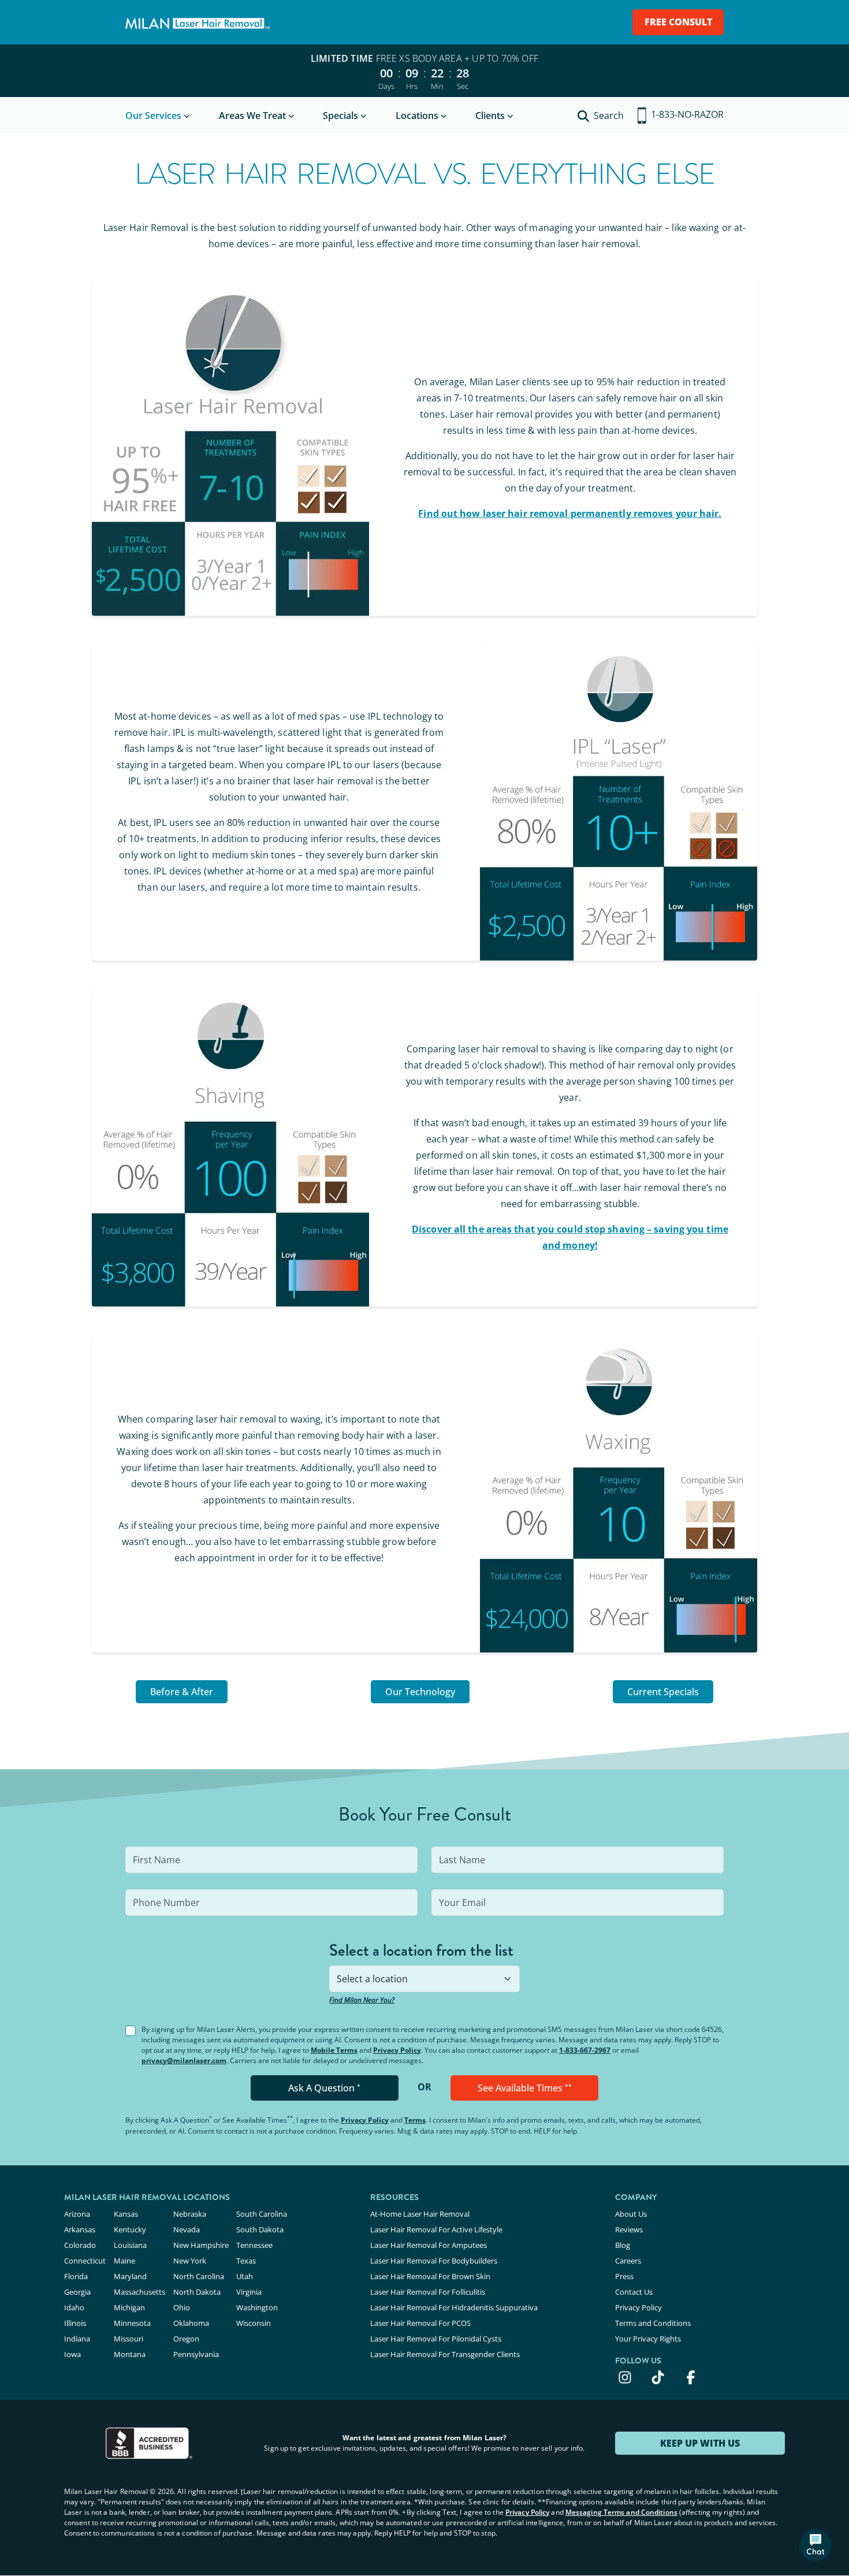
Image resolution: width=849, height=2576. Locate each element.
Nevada (187, 2229)
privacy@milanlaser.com (184, 2061)
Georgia (77, 2292)
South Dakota (260, 2229)
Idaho (74, 2307)
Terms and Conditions (653, 2323)
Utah (245, 2276)
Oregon (186, 2339)
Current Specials (663, 1692)
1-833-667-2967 (585, 2050)
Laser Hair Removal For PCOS (420, 2323)
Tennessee (254, 2245)
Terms (415, 2120)
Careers (628, 2261)
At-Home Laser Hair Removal (420, 2214)
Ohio (182, 2307)
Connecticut (85, 2261)
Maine (124, 2261)
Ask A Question (324, 2088)
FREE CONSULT (678, 22)
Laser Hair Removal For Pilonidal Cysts (436, 2339)
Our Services (153, 116)
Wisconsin (254, 2323)
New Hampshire (201, 2245)
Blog (623, 2245)
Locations (417, 116)
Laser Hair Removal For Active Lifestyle (436, 2229)
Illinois (75, 2323)
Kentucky (130, 2229)
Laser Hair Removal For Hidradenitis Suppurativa (454, 2307)
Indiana (77, 2339)
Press (624, 2276)
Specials (340, 116)
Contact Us (634, 2292)
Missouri (129, 2339)
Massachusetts (139, 2292)
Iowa (72, 2354)
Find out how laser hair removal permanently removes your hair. (570, 513)
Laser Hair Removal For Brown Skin (430, 2276)
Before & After (182, 1692)
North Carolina (199, 2276)
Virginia (249, 2292)
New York (190, 2261)
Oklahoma (191, 2323)
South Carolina (262, 2214)
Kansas (126, 2214)
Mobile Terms (334, 2050)
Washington (257, 2307)
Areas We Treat (252, 116)
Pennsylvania (196, 2354)
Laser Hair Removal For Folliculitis (428, 2292)
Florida (76, 2276)
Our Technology (420, 1692)
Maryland (130, 2276)
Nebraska (190, 2214)
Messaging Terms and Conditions (621, 2512)
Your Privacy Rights (648, 2339)
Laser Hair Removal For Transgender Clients (445, 2354)
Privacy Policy (397, 2050)
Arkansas (80, 2229)
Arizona (77, 2214)
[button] (816, 2545)
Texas (246, 2261)
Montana (130, 2354)
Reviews (629, 2229)
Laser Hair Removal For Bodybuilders (434, 2261)
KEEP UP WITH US (700, 2443)
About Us (631, 2214)
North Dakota (197, 2292)
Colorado (80, 2245)
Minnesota (132, 2323)
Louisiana (130, 2245)
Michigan (129, 2307)
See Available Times (525, 2088)
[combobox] (424, 1979)
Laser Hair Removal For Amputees (429, 2245)
